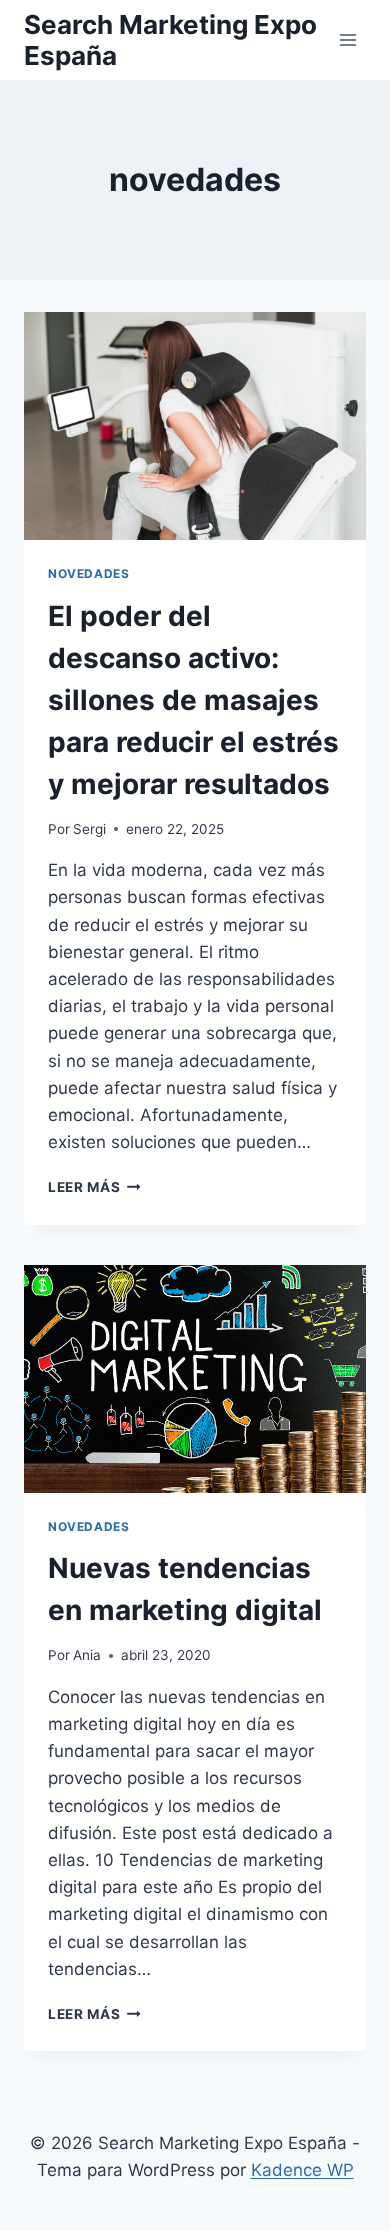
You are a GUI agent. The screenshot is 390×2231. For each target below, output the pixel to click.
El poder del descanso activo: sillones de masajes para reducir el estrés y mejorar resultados (193, 700)
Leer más (94, 1187)
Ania (87, 1655)
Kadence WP (302, 2170)
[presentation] (195, 426)
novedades (88, 573)
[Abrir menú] (347, 39)
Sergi (89, 829)
